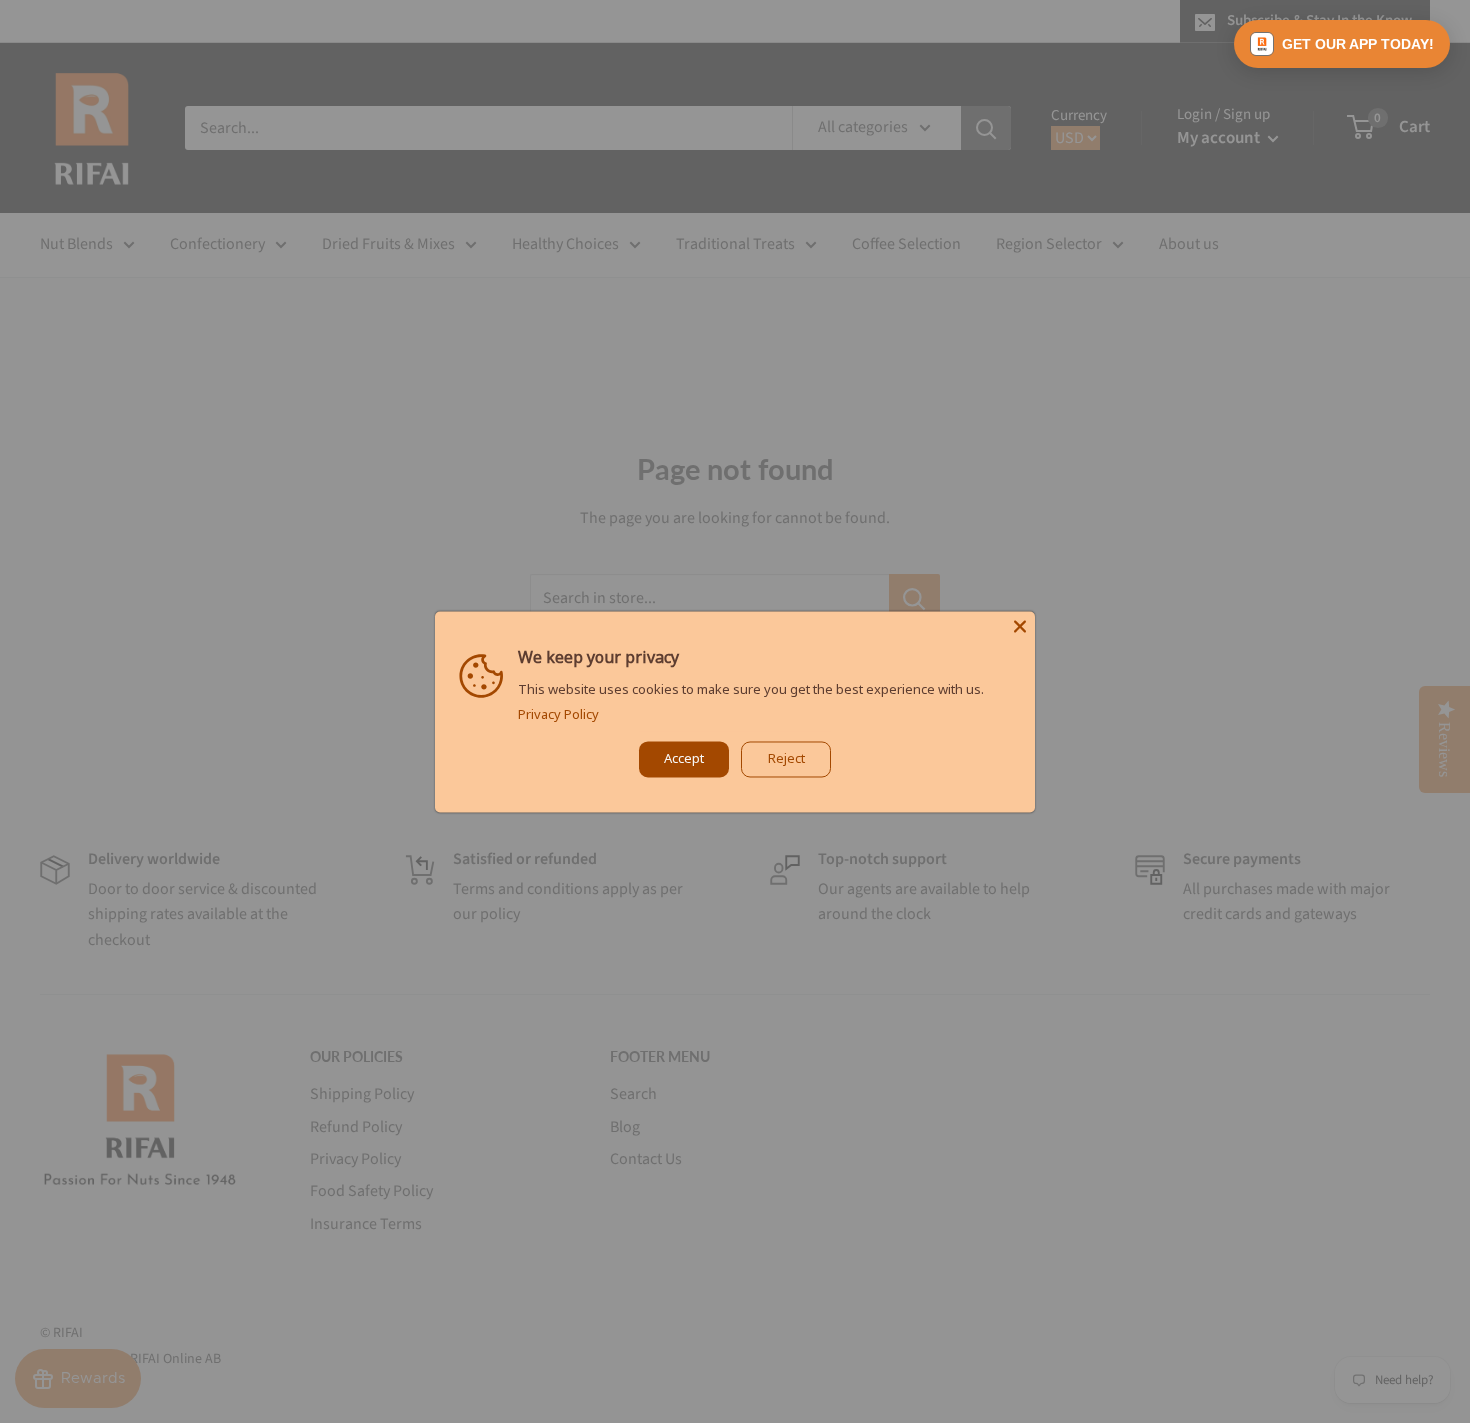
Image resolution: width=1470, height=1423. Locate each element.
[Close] (1020, 626)
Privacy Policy (558, 714)
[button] (1342, 44)
